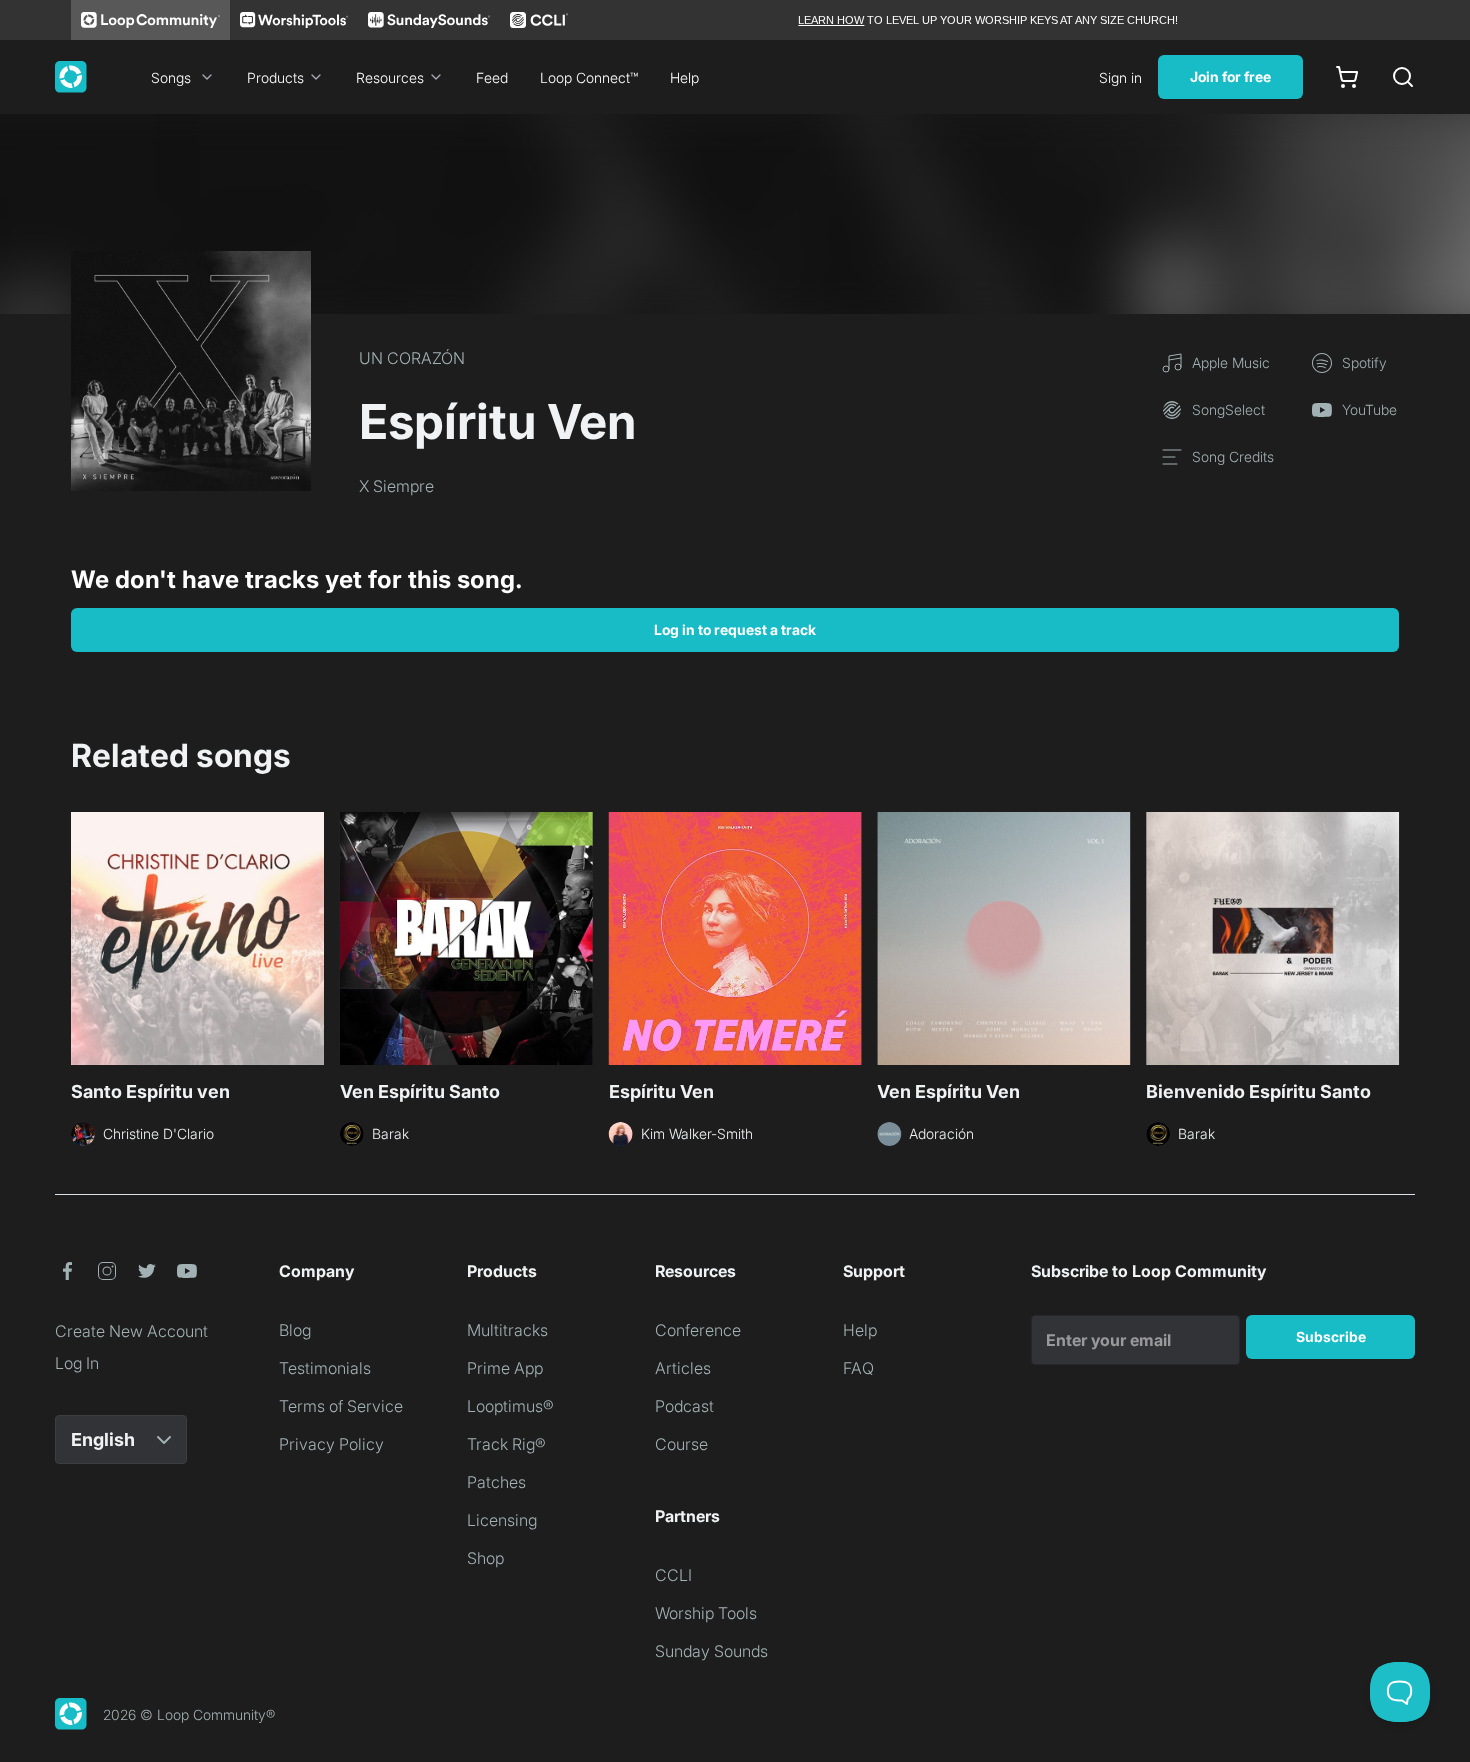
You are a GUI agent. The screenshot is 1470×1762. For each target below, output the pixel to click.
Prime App (505, 1368)
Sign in (1120, 77)
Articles (683, 1368)
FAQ (858, 1368)
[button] (67, 1271)
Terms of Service (341, 1406)
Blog (295, 1330)
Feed (492, 77)
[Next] (1387, 936)
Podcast (684, 1406)
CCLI (673, 1575)
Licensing (502, 1520)
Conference (698, 1330)
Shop (485, 1558)
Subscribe (1331, 1336)
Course (681, 1444)
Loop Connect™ (589, 77)
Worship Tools (706, 1613)
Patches (496, 1482)
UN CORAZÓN (412, 358)
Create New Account (131, 1331)
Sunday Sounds (711, 1651)
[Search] (1403, 77)
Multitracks (507, 1330)
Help (684, 77)
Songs (171, 77)
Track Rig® (506, 1444)
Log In (77, 1363)
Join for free (1230, 76)
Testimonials (325, 1368)
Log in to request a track (735, 629)
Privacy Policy (331, 1444)
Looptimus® (510, 1406)
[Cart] (1347, 77)
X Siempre (396, 486)
